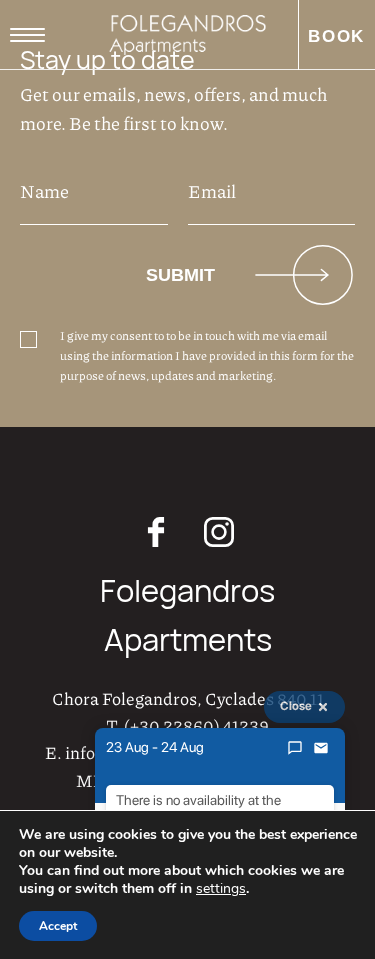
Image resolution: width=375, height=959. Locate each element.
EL (97, 84)
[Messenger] (295, 748)
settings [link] (221, 888)
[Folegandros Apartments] (187, 35)
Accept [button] (58, 926)
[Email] (321, 748)
